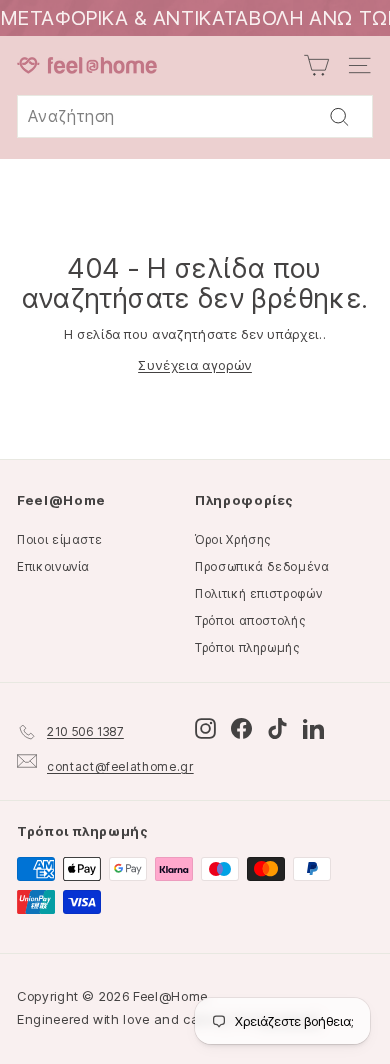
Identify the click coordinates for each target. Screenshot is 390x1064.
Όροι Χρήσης (233, 539)
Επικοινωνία (53, 566)
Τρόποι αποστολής (250, 620)
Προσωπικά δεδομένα (262, 566)
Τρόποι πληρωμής (247, 647)
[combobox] (195, 117)
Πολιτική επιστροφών (258, 593)
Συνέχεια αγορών (195, 365)
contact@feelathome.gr (120, 766)
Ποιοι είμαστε (59, 539)
